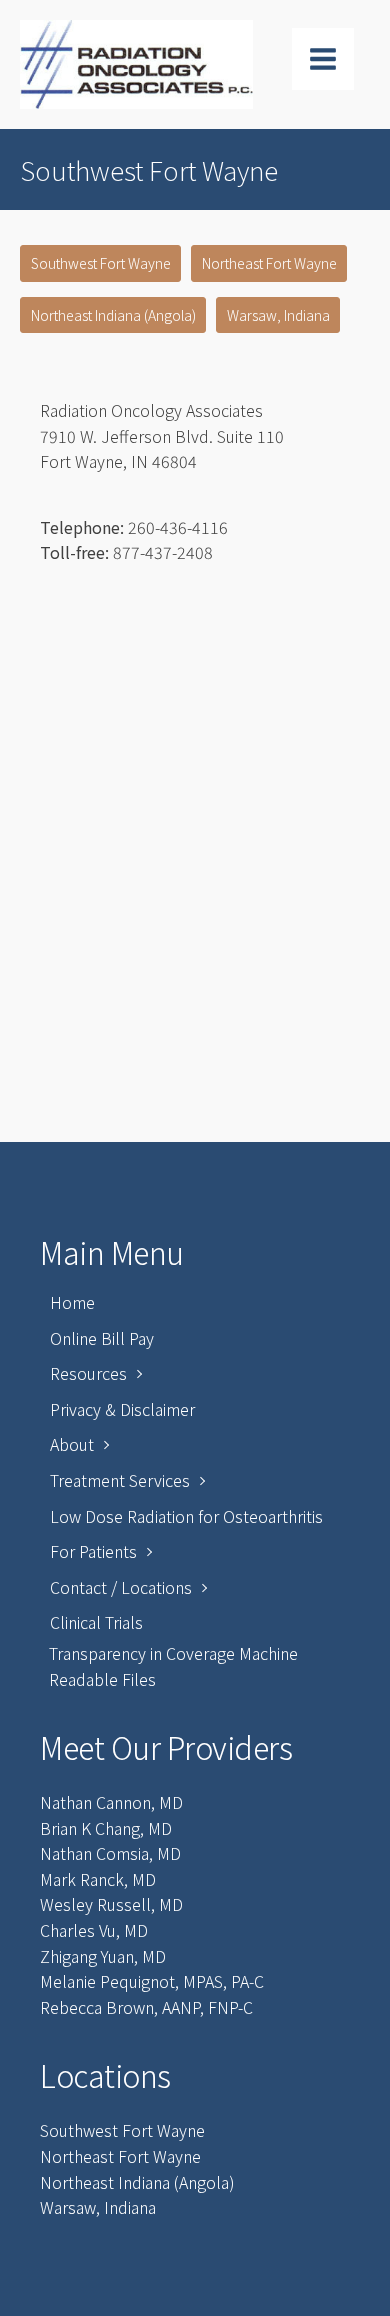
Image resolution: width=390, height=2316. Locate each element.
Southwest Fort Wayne (101, 263)
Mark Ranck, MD (98, 1879)
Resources (88, 1373)
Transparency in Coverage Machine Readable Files (173, 1666)
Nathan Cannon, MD (111, 1802)
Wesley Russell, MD (111, 1904)
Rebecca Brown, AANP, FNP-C (146, 2007)
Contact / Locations (121, 1587)
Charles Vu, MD (94, 1930)
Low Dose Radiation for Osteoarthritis (186, 1516)
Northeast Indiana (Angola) (113, 315)
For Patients (93, 1551)
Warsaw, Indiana (278, 315)
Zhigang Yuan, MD (103, 1956)
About (72, 1444)
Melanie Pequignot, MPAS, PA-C (152, 1981)
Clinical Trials (96, 1622)
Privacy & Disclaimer (122, 1409)
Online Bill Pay (102, 1338)
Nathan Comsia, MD (110, 1853)
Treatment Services (120, 1480)
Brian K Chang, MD (106, 1828)
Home (72, 1302)
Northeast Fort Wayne (269, 263)
